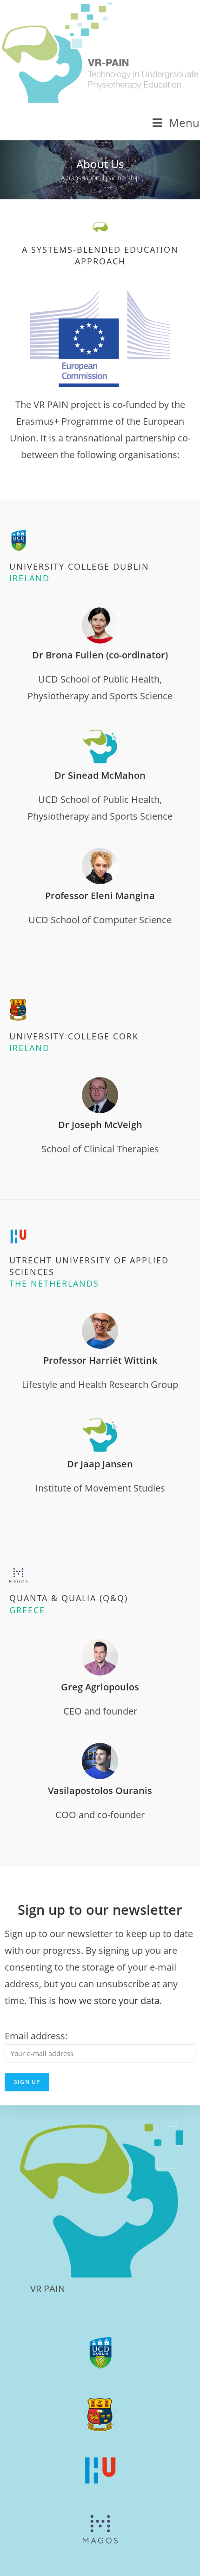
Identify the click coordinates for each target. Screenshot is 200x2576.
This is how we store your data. (95, 2001)
